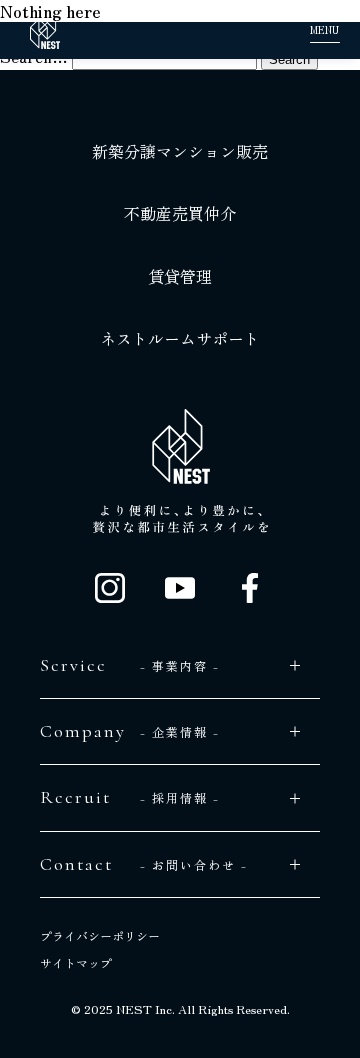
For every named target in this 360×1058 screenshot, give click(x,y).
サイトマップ (76, 963)
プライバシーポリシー (100, 936)
